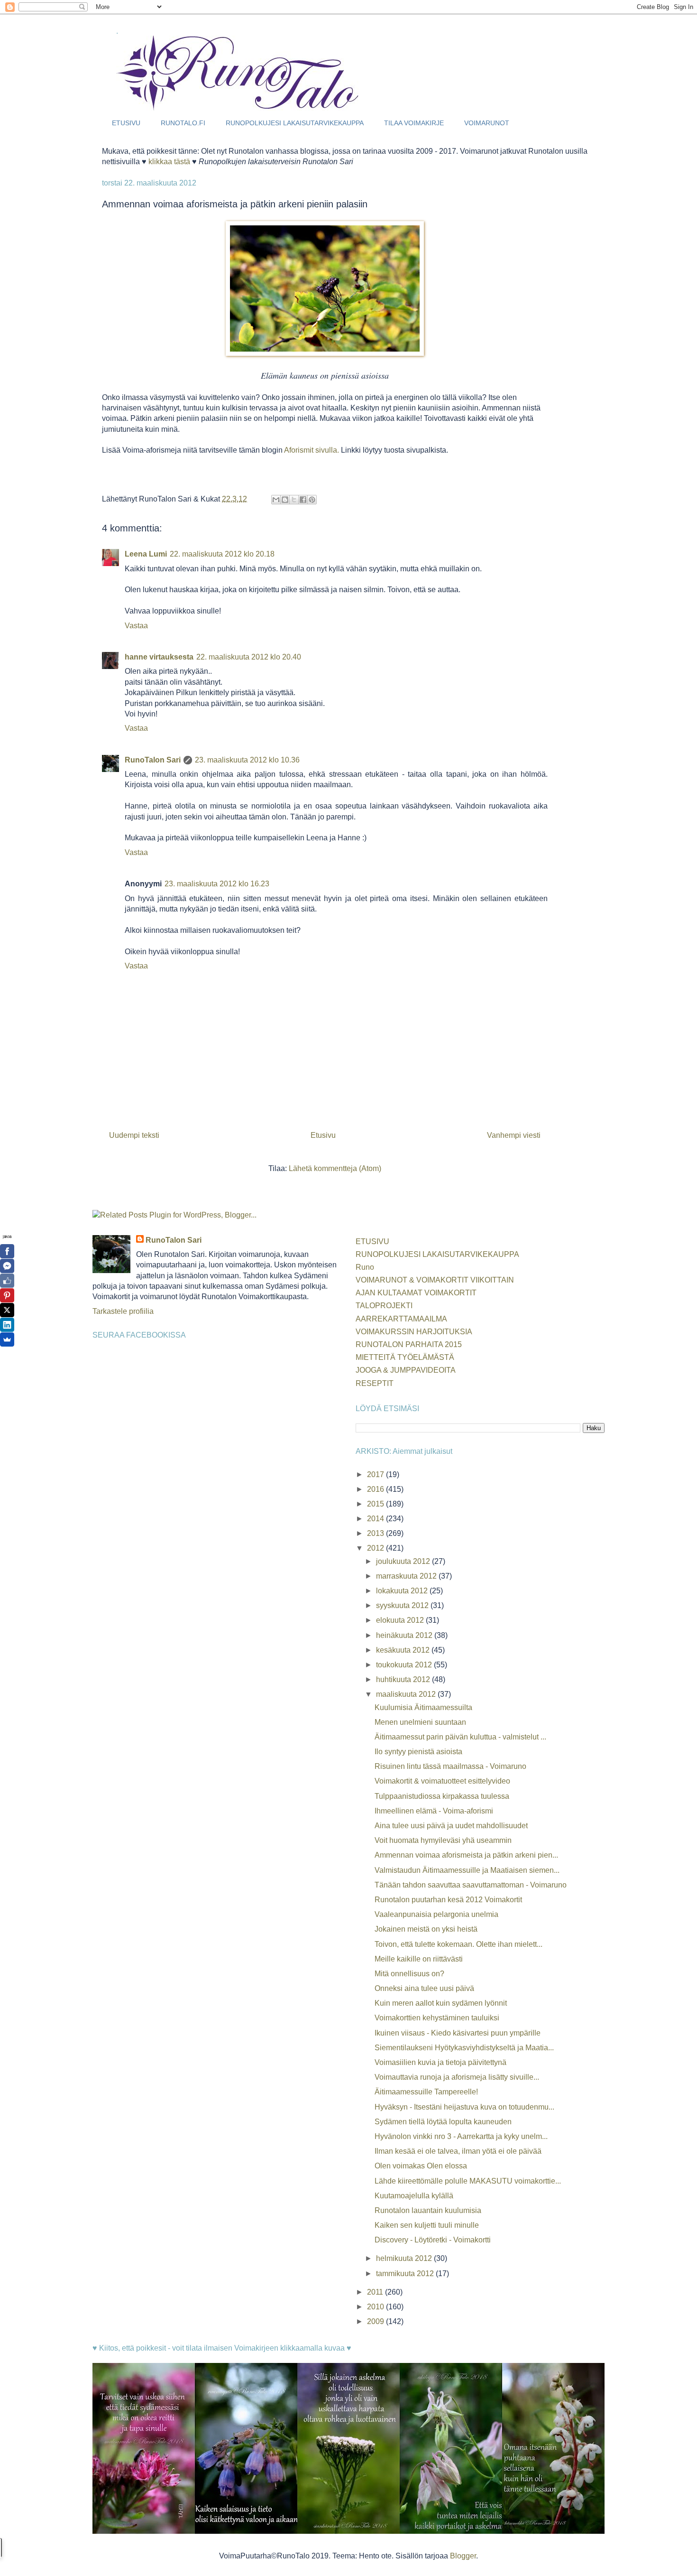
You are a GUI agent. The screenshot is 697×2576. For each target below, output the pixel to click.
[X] (7, 1310)
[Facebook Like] (7, 1281)
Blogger (463, 2556)
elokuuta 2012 (401, 1620)
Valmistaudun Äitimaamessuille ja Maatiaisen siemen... (467, 1870)
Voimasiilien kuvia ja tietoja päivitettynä (440, 2062)
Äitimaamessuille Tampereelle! (426, 2092)
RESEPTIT (375, 1383)
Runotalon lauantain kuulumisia (428, 2210)
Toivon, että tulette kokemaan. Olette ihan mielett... (459, 1944)
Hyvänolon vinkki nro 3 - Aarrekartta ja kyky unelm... (461, 2136)
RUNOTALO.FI (183, 123)
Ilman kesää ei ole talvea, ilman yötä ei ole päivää (458, 2151)
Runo (365, 1267)
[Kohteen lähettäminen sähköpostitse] (276, 500)
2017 (376, 1474)
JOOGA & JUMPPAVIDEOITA (406, 1370)
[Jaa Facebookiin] (303, 500)
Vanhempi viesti (514, 1135)
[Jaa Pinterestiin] (312, 500)
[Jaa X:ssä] (294, 500)
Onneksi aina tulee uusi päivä (424, 1988)
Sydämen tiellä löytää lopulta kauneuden (443, 2122)
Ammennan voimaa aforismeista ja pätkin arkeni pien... (466, 1855)
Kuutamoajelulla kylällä (414, 2196)
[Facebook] (7, 1251)
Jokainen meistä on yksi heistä (426, 1929)
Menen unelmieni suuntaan (420, 1722)
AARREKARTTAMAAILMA (401, 1319)
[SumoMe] (7, 1339)
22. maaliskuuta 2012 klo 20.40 (249, 657)
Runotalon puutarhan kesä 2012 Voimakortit (448, 1900)
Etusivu (323, 1135)
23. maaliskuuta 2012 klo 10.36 (247, 760)
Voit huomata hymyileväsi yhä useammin (443, 1840)
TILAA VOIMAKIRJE (414, 123)
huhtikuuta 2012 (404, 1679)
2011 (376, 2292)
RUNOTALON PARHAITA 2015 (409, 1344)
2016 (376, 1489)
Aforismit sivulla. (312, 450)
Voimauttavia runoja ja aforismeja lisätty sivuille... (457, 2077)
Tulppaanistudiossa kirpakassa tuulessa (442, 1796)
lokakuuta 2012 (403, 1591)
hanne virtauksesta (159, 657)
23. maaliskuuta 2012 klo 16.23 (217, 884)
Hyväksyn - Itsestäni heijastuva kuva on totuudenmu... (464, 2107)
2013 (376, 1533)
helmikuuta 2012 (405, 2258)
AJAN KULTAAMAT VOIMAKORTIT (416, 1293)
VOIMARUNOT (487, 123)
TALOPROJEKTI (384, 1306)
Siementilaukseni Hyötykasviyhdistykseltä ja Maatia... (464, 2048)
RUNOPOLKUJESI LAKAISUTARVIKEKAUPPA (295, 123)
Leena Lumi (146, 554)
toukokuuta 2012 (405, 1665)
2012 (376, 1548)
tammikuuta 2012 (406, 2274)
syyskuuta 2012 (403, 1605)
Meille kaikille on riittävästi (419, 1959)
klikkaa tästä (169, 162)
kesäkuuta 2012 (404, 1650)
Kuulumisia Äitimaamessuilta (423, 1707)
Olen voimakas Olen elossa (421, 2166)
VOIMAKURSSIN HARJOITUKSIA (414, 1332)
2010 (376, 2307)
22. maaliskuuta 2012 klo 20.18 (222, 554)
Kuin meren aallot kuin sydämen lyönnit (441, 2003)
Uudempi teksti (134, 1135)
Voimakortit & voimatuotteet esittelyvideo (442, 1781)
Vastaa (136, 626)
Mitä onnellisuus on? (409, 1974)
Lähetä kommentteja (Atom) (335, 1168)
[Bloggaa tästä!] (285, 500)
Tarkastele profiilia (123, 1311)
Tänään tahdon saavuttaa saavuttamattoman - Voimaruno (471, 1885)
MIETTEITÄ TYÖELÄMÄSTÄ (405, 1357)
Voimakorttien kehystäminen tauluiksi (437, 2018)
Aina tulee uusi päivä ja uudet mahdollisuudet (451, 1826)
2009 (376, 2321)
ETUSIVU (126, 123)
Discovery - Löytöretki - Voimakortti (433, 2240)
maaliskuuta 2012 (407, 1694)
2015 (376, 1504)
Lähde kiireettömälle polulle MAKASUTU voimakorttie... (468, 2181)
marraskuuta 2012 (407, 1576)
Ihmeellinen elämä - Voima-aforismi (434, 1811)
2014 (376, 1519)
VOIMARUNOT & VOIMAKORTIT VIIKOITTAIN (435, 1280)
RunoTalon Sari (153, 760)
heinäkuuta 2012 (405, 1635)
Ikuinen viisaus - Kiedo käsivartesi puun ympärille (458, 2033)
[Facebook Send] (7, 1266)
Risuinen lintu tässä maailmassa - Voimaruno (450, 1766)
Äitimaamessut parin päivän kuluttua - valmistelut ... (460, 1737)
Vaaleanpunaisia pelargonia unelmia (436, 1914)
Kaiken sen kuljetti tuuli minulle (427, 2225)
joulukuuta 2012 (404, 1561)
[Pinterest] (7, 1295)
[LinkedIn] (7, 1325)
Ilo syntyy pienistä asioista (418, 1752)
